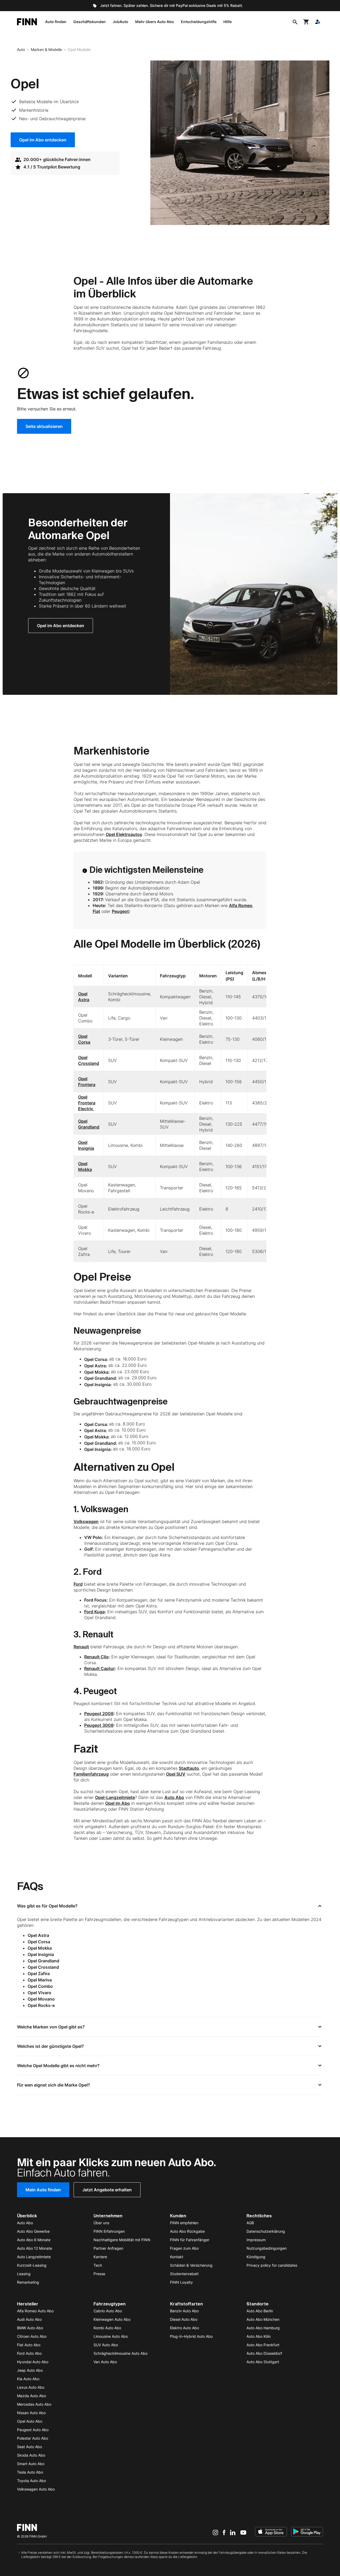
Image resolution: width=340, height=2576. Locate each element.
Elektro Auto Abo (184, 2328)
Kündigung (256, 2257)
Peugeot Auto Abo (33, 2430)
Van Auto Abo (105, 2362)
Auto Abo (174, 1797)
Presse (99, 2274)
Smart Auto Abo (31, 2464)
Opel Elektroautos (124, 834)
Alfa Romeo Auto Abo (35, 2311)
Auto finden (56, 22)
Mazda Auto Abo (31, 2396)
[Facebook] (224, 2532)
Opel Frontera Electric (87, 1103)
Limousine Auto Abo (111, 2336)
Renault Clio (96, 1657)
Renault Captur (99, 1668)
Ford (78, 1584)
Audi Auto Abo (29, 2319)
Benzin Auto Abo (184, 2311)
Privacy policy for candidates (272, 2265)
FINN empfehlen (184, 2223)
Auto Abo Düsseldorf (264, 2353)
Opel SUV (176, 1774)
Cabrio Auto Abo (108, 2311)
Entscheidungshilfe (199, 22)
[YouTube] (243, 2532)
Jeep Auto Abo (30, 2370)
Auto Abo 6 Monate (34, 2240)
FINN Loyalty (181, 2282)
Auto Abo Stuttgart (263, 2362)
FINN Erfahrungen (109, 2231)
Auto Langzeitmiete (34, 2257)
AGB (250, 2223)
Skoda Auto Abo (31, 2455)
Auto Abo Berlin (260, 2311)
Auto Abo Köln (259, 2336)
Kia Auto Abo (28, 2379)
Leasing (24, 2274)
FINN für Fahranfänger (190, 2240)
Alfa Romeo (241, 905)
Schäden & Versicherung (191, 2265)
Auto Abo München (263, 2319)
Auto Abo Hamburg (263, 2328)
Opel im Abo (118, 1803)
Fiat (96, 911)
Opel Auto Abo (30, 2421)
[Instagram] (215, 2532)
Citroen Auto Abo (32, 2336)
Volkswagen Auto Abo (36, 2489)
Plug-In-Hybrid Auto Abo (191, 2336)
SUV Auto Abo (106, 2345)
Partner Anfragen (108, 2248)
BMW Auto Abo (30, 2328)
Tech (98, 2265)
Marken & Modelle (46, 49)
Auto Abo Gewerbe (33, 2231)
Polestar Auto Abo (33, 2438)
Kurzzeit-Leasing (32, 2265)
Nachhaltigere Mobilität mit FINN (122, 2240)
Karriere (100, 2257)
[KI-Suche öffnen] (295, 22)
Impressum (256, 2240)
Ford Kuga (94, 1612)
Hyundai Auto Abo (33, 2362)
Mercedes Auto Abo (34, 2404)
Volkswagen (86, 1521)
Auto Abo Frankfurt (263, 2345)
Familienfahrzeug (91, 1774)
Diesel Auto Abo (184, 2319)
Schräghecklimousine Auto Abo (120, 2353)
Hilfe (228, 22)
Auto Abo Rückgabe (187, 2231)
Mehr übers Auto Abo (155, 22)
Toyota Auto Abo (31, 2481)
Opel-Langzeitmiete (115, 1797)
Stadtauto (189, 1768)
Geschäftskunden (90, 22)
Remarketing (28, 2282)
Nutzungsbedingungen (267, 2248)
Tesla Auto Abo (30, 2472)
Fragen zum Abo (184, 2248)
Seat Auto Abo (29, 2447)
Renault (81, 1647)
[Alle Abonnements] (317, 22)
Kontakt (177, 2257)
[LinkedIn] (233, 2532)
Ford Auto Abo (29, 2353)
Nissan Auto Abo (31, 2413)
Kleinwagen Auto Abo (112, 2319)
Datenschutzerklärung (266, 2231)
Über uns (101, 2223)
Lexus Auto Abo (31, 2387)
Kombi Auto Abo (107, 2328)
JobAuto (120, 22)
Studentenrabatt (184, 2274)
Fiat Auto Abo (29, 2345)
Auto (21, 49)
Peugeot (120, 911)
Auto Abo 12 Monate (35, 2248)
